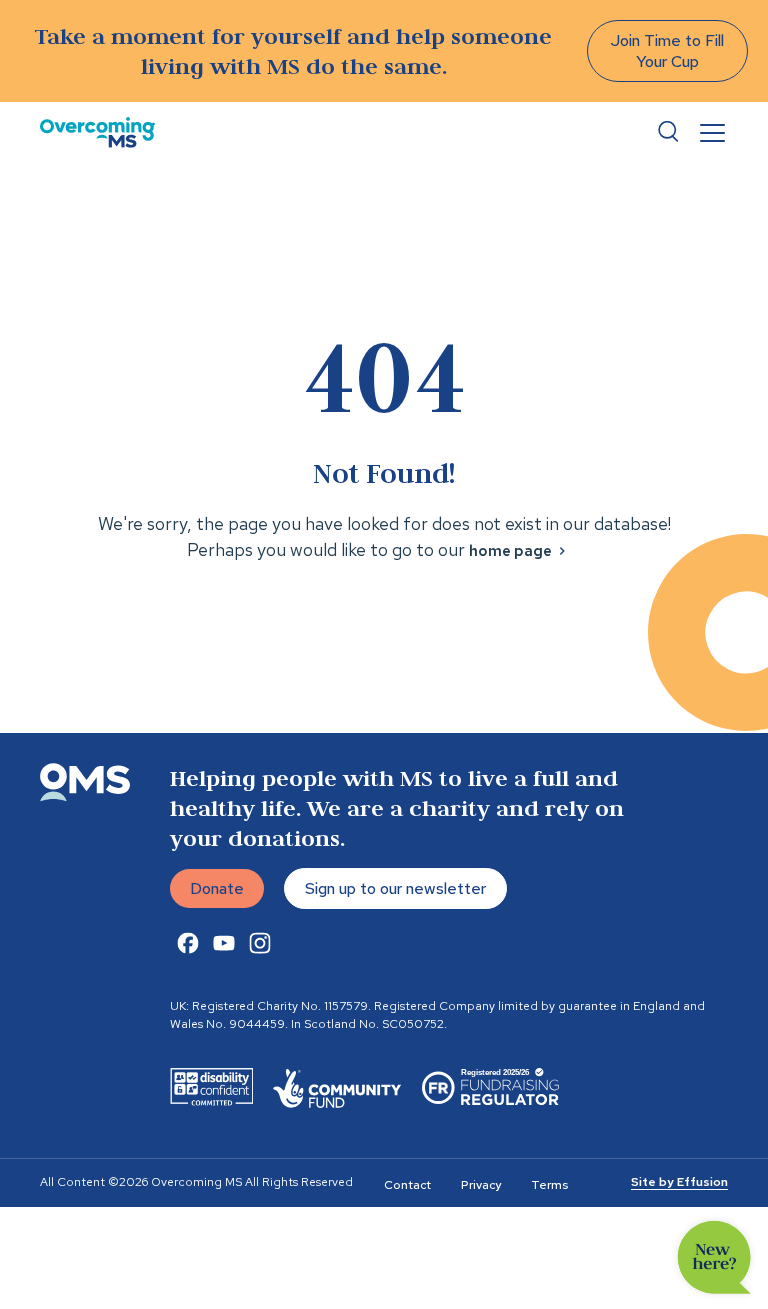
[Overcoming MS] (97, 132)
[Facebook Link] (188, 943)
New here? (714, 1257)
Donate (217, 888)
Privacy (481, 1185)
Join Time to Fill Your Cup (667, 51)
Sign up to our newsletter (395, 888)
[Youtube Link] (224, 943)
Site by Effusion (679, 1182)
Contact (407, 1185)
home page (510, 551)
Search (668, 132)
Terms (549, 1185)
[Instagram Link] (260, 943)
